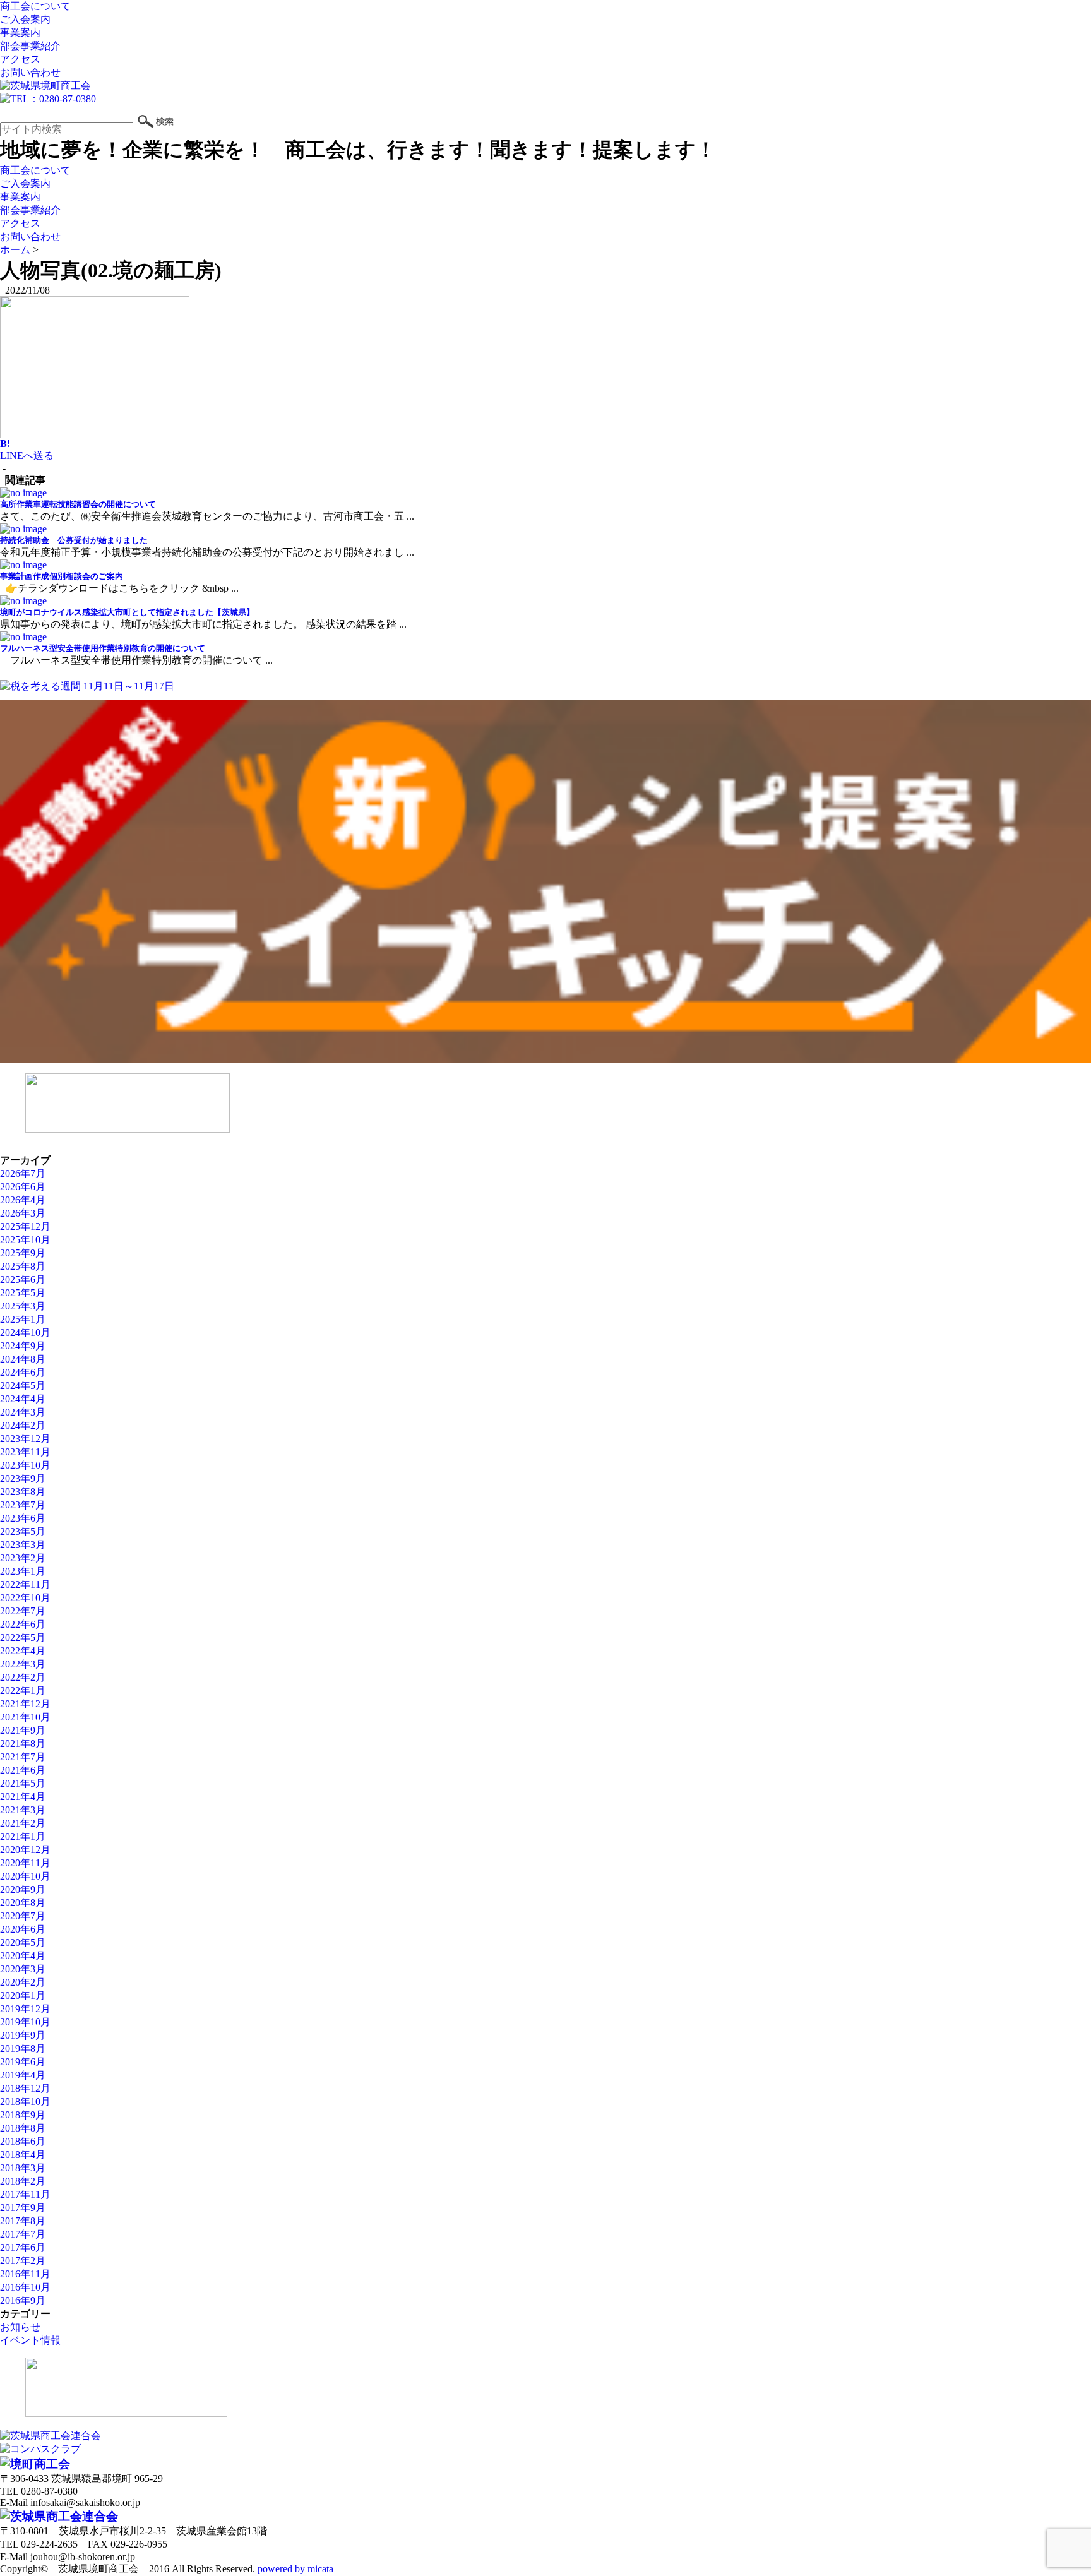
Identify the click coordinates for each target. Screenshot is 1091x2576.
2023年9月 (23, 1478)
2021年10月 (25, 1717)
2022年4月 (23, 1651)
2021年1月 (23, 1836)
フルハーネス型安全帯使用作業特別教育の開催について (103, 648)
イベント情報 (30, 2340)
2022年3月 (23, 1664)
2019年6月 (23, 2062)
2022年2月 (23, 1677)
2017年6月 (23, 2247)
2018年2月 (23, 2181)
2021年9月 (23, 1730)
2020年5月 (23, 1942)
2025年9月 (23, 1253)
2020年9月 (23, 1889)
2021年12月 (25, 1704)
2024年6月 (23, 1372)
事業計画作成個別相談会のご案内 (62, 576)
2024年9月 (23, 1346)
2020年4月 (23, 1956)
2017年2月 (23, 2261)
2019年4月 (23, 2075)
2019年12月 (25, 2009)
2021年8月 (23, 1744)
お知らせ (20, 2327)
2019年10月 (25, 2022)
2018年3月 (23, 2168)
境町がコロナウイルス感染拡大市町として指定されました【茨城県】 (127, 612)
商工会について (35, 6)
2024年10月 (25, 1333)
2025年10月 (25, 1240)
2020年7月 (23, 1916)
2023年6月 (23, 1518)
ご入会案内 (25, 19)
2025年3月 (23, 1306)
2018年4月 (23, 2155)
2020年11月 (25, 1863)
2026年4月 (23, 1200)
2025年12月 (25, 1226)
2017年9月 (23, 2208)
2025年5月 (23, 1293)
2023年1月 (23, 1571)
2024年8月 (23, 1359)
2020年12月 (25, 1850)
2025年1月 (23, 1319)
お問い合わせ (30, 72)
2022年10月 (25, 1598)
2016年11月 (25, 2274)
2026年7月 (23, 1173)
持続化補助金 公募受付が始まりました (74, 540)
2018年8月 (23, 2128)
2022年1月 (23, 1690)
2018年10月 (25, 2102)
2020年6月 (23, 1929)
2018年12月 (25, 2088)
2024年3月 (23, 1412)
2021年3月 (23, 1810)
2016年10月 (25, 2287)
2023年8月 (23, 1492)
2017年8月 (23, 2221)
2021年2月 (23, 1823)
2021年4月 (23, 1797)
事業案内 (20, 33)
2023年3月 (23, 1545)
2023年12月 (25, 1439)
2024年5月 (23, 1386)
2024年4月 (23, 1399)
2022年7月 (23, 1611)
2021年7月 (23, 1757)
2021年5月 (23, 1783)
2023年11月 (25, 1452)
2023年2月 (23, 1558)
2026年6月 (23, 1187)
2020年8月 (23, 1903)
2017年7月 (23, 2234)
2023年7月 (23, 1505)
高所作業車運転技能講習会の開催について (78, 504)
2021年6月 (23, 1770)
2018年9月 (23, 2115)
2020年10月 (25, 1876)
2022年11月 (25, 1584)
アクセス (20, 59)
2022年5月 (23, 1637)
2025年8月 (23, 1266)
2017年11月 (25, 2194)
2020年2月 (23, 1982)
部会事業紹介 (30, 46)
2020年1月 (23, 1995)
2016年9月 (23, 2300)
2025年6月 (23, 1279)
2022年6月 (23, 1624)
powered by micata (294, 2569)
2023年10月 (25, 1465)
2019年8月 (23, 2048)
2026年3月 (23, 1213)
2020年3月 (23, 1969)
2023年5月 (23, 1531)
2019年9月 (23, 2035)
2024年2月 (23, 1425)
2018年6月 (23, 2141)
